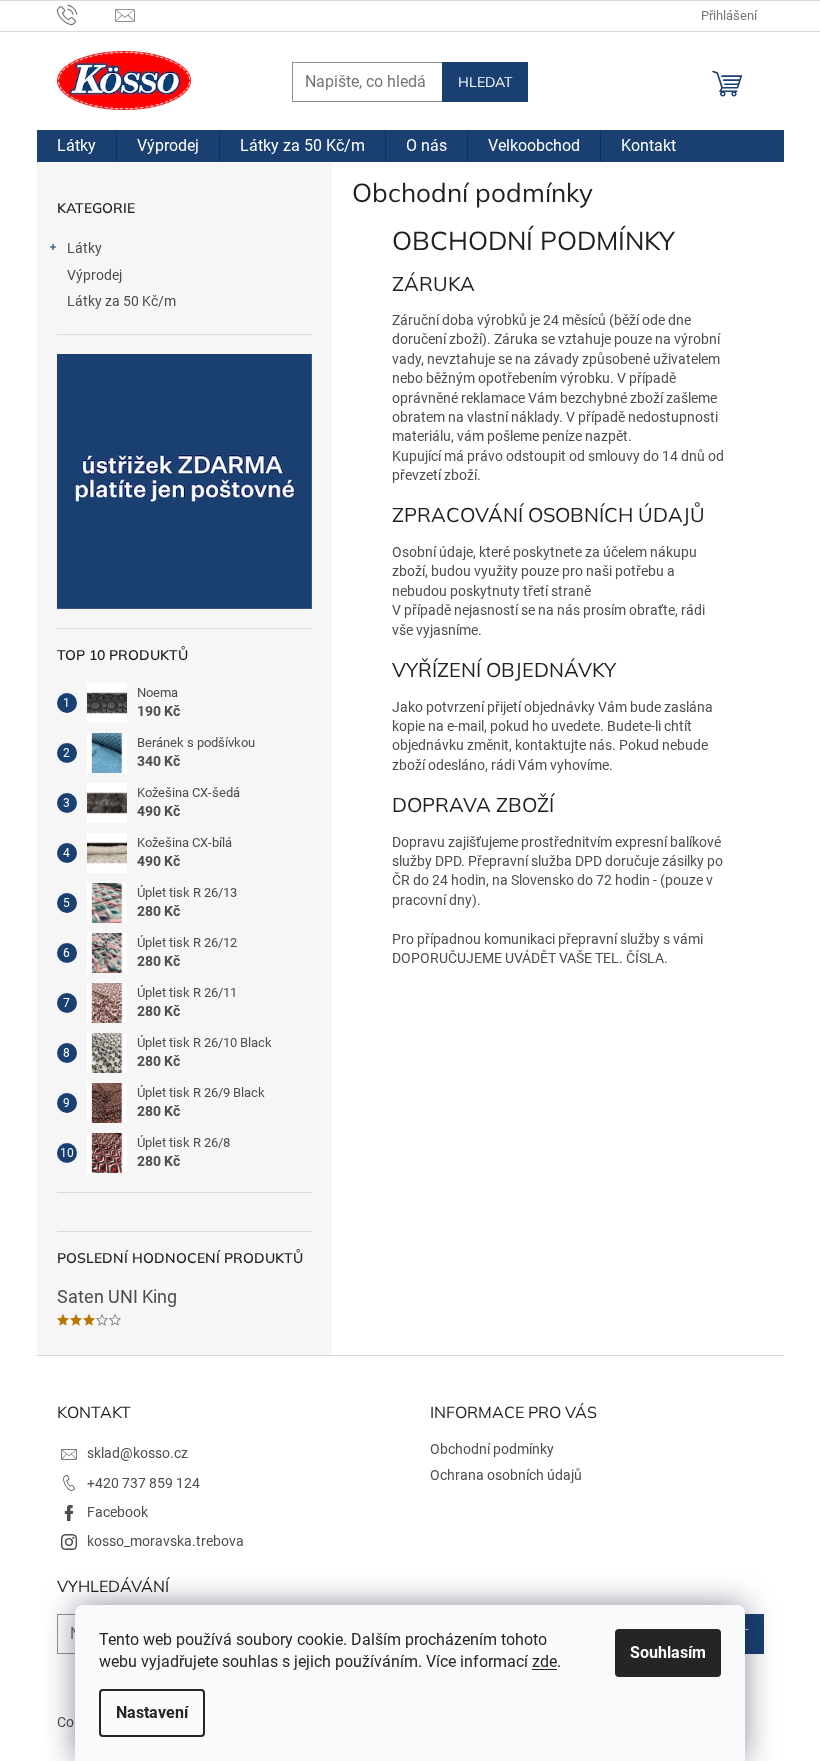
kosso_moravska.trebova (165, 1541)
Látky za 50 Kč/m (121, 301)
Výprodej (94, 275)
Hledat (485, 82)
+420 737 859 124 (143, 1483)
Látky (84, 248)
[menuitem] (76, 146)
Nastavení (152, 1712)
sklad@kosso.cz (137, 1453)
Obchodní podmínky (492, 1449)
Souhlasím (668, 1652)
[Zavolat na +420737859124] (86, 14)
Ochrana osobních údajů (506, 1475)
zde (544, 1661)
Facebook (117, 1512)
